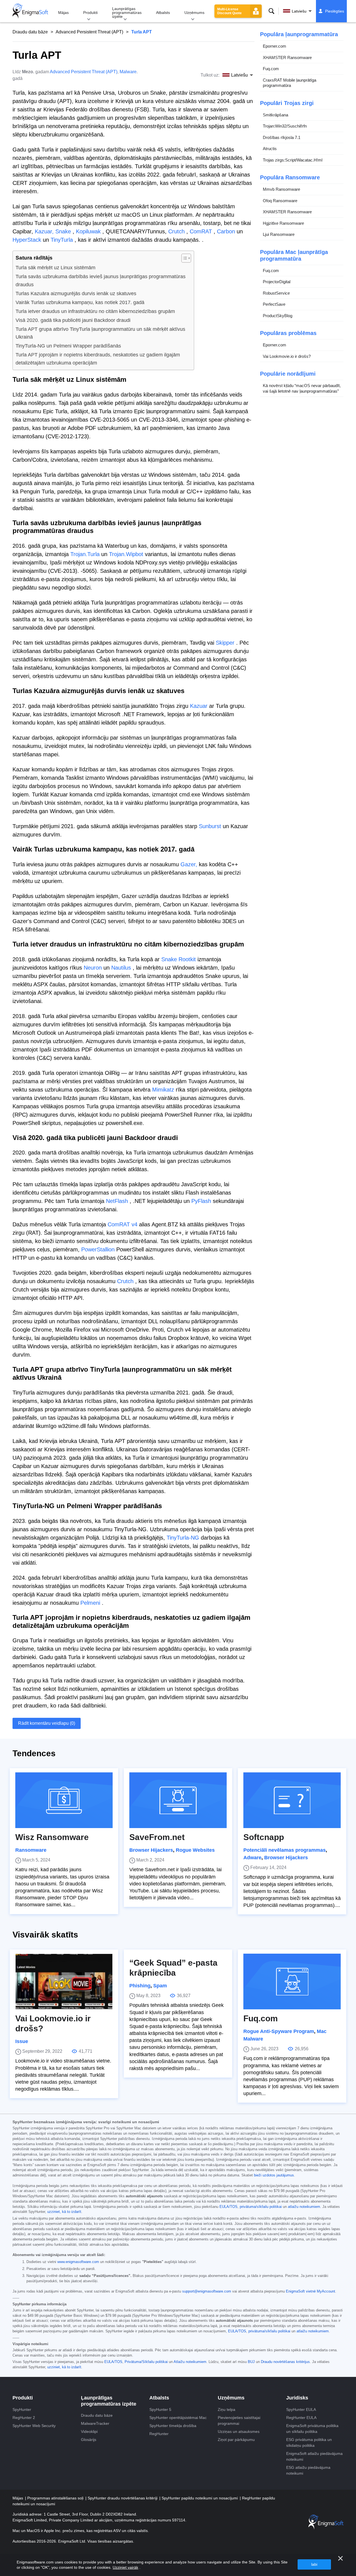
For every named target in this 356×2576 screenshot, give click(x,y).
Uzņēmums (194, 13)
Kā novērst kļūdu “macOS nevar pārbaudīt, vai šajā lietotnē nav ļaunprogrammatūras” (302, 388)
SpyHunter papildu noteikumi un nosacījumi (200, 2498)
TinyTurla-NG (183, 1538)
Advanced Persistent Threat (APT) (89, 32)
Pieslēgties (335, 11)
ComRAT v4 (123, 1224)
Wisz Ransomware (52, 1837)
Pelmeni (90, 1603)
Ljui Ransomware (279, 234)
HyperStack (27, 240)
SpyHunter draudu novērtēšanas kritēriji (123, 2498)
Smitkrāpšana (275, 115)
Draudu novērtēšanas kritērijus (285, 2362)
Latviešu (299, 11)
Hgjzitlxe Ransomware (283, 223)
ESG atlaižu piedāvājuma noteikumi (308, 2470)
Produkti (90, 13)
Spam (160, 1986)
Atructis (270, 149)
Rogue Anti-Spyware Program (279, 2031)
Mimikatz (163, 1090)
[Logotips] (30, 11)
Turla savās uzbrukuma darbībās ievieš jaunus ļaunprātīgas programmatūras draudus (101, 281)
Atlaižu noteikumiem (190, 2362)
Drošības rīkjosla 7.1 (282, 137)
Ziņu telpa (227, 2409)
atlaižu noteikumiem (304, 2207)
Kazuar (199, 706)
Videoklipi (89, 2431)
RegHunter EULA (301, 2418)
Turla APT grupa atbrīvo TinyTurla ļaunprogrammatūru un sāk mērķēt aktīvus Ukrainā (100, 333)
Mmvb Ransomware (281, 189)
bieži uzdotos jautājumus (274, 2175)
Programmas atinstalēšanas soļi (56, 2498)
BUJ (251, 2362)
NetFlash (117, 1201)
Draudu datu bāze (30, 32)
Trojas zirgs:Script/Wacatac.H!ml (293, 160)
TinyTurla (62, 240)
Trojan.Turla (85, 554)
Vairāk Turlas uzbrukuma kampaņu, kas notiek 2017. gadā (80, 302)
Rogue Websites (195, 1850)
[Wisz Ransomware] (64, 1800)
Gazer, (189, 864)
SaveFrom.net (157, 1837)
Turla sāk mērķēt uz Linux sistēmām (55, 268)
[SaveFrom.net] (178, 1800)
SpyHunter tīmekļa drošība (173, 2426)
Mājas (63, 13)
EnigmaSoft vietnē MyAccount (311, 2291)
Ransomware (31, 1850)
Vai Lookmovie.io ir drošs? (287, 356)
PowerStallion (98, 1249)
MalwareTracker (95, 2423)
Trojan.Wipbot (126, 554)
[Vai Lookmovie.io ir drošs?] (64, 1981)
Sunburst (210, 826)
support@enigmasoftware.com (207, 2291)
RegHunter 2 (24, 2418)
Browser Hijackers (151, 1850)
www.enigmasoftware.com (78, 2262)
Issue (22, 2041)
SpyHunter (22, 2409)
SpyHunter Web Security (34, 2426)
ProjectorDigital (277, 282)
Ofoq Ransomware (280, 201)
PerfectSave (274, 304)
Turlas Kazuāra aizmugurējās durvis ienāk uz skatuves (76, 293)
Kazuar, (44, 231)
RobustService (276, 293)
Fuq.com (271, 69)
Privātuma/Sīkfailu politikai (146, 2362)
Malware (128, 72)
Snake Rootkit (179, 959)
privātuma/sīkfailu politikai (261, 2207)
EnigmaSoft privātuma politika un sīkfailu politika (312, 2429)
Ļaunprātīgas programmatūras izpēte (127, 13)
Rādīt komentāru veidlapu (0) (47, 1723)
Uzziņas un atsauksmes (239, 2431)
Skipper (225, 643)
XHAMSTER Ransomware (287, 58)
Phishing (140, 1986)
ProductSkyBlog (278, 316)
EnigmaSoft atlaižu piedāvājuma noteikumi (314, 2456)
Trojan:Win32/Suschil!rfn (285, 126)
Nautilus (121, 968)
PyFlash (201, 1201)
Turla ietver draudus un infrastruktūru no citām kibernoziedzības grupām (95, 311)
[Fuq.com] (292, 1981)
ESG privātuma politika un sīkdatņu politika (309, 2442)
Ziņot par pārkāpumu (236, 2440)
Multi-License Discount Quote (229, 11)
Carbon (226, 231)
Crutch (176, 231)
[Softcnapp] (292, 1800)
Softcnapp (264, 1837)
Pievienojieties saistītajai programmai (239, 2420)
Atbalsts (163, 13)
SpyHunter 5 (160, 2409)
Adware (252, 1858)
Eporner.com (275, 46)
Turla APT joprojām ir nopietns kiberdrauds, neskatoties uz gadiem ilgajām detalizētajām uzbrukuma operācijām (98, 359)
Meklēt (271, 11)
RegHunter (159, 2434)
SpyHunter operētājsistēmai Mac (178, 2418)
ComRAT (201, 231)
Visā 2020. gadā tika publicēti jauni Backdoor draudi (73, 320)
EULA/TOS (228, 2207)
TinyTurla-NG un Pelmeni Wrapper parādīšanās (68, 346)
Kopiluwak (88, 231)
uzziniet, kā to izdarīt (64, 2212)
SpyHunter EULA (301, 2409)
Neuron (93, 968)
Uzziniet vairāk (125, 2567)
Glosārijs (89, 2440)
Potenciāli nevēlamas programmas (285, 1850)
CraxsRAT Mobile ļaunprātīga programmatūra (290, 83)
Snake (63, 231)
